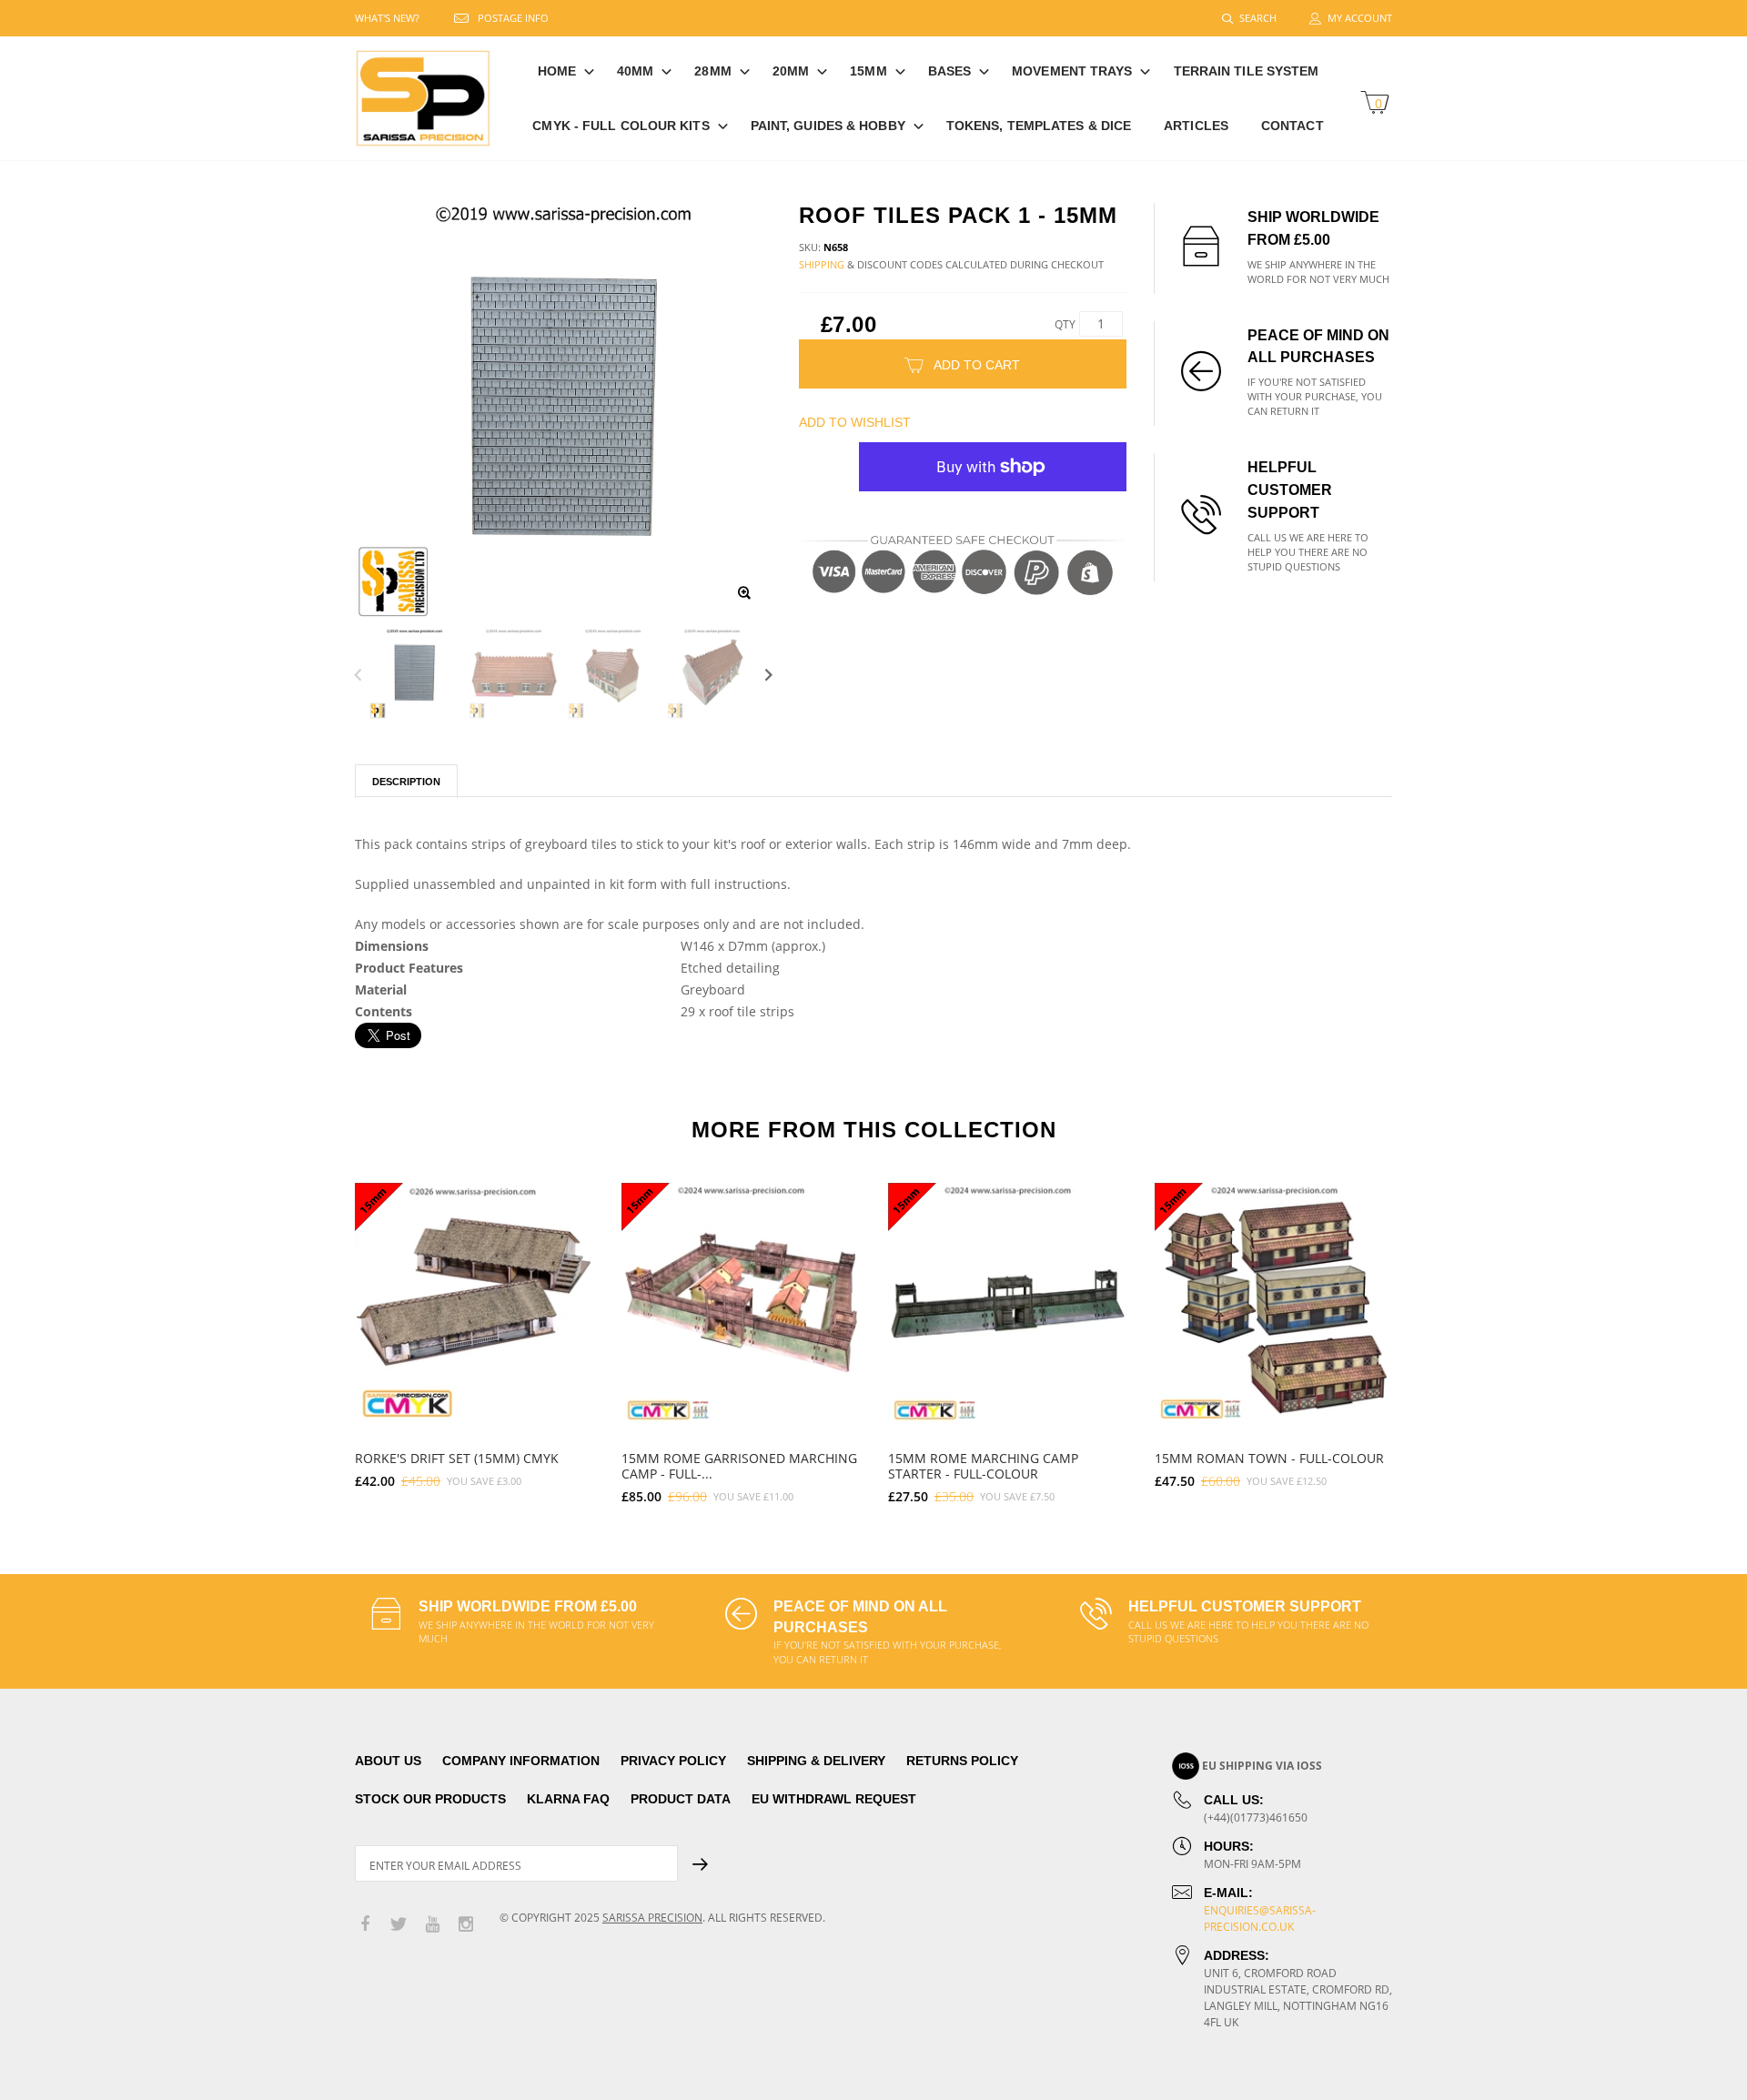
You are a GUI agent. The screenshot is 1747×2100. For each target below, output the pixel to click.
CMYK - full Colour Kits (621, 126)
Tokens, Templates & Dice (1039, 126)
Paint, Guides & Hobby (828, 126)
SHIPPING (822, 264)
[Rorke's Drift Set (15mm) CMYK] (475, 1302)
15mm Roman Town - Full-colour (1269, 1458)
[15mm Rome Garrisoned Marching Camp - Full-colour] (741, 1302)
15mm (868, 71)
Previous (358, 674)
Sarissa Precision (652, 1918)
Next (768, 674)
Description (406, 782)
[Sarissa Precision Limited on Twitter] (399, 1925)
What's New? (387, 18)
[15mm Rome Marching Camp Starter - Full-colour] (1008, 1302)
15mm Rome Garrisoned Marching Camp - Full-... (739, 1466)
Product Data (681, 1799)
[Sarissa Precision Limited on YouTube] (432, 1925)
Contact (1293, 126)
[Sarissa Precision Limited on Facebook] (365, 1925)
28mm (712, 71)
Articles (1196, 126)
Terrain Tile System (1247, 71)
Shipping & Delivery (816, 1761)
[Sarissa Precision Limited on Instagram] (466, 1925)
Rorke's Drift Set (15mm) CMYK (457, 1458)
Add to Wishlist (855, 422)
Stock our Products (430, 1799)
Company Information (521, 1761)
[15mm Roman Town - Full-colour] (1274, 1302)
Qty (1065, 324)
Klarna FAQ (568, 1799)
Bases (950, 71)
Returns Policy (962, 1761)
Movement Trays (1072, 71)
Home (557, 71)
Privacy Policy (673, 1761)
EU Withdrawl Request (834, 1799)
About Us (388, 1761)
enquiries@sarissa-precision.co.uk (1260, 1918)
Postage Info (513, 18)
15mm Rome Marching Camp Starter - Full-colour (983, 1466)
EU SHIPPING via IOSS (1262, 1766)
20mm (791, 71)
